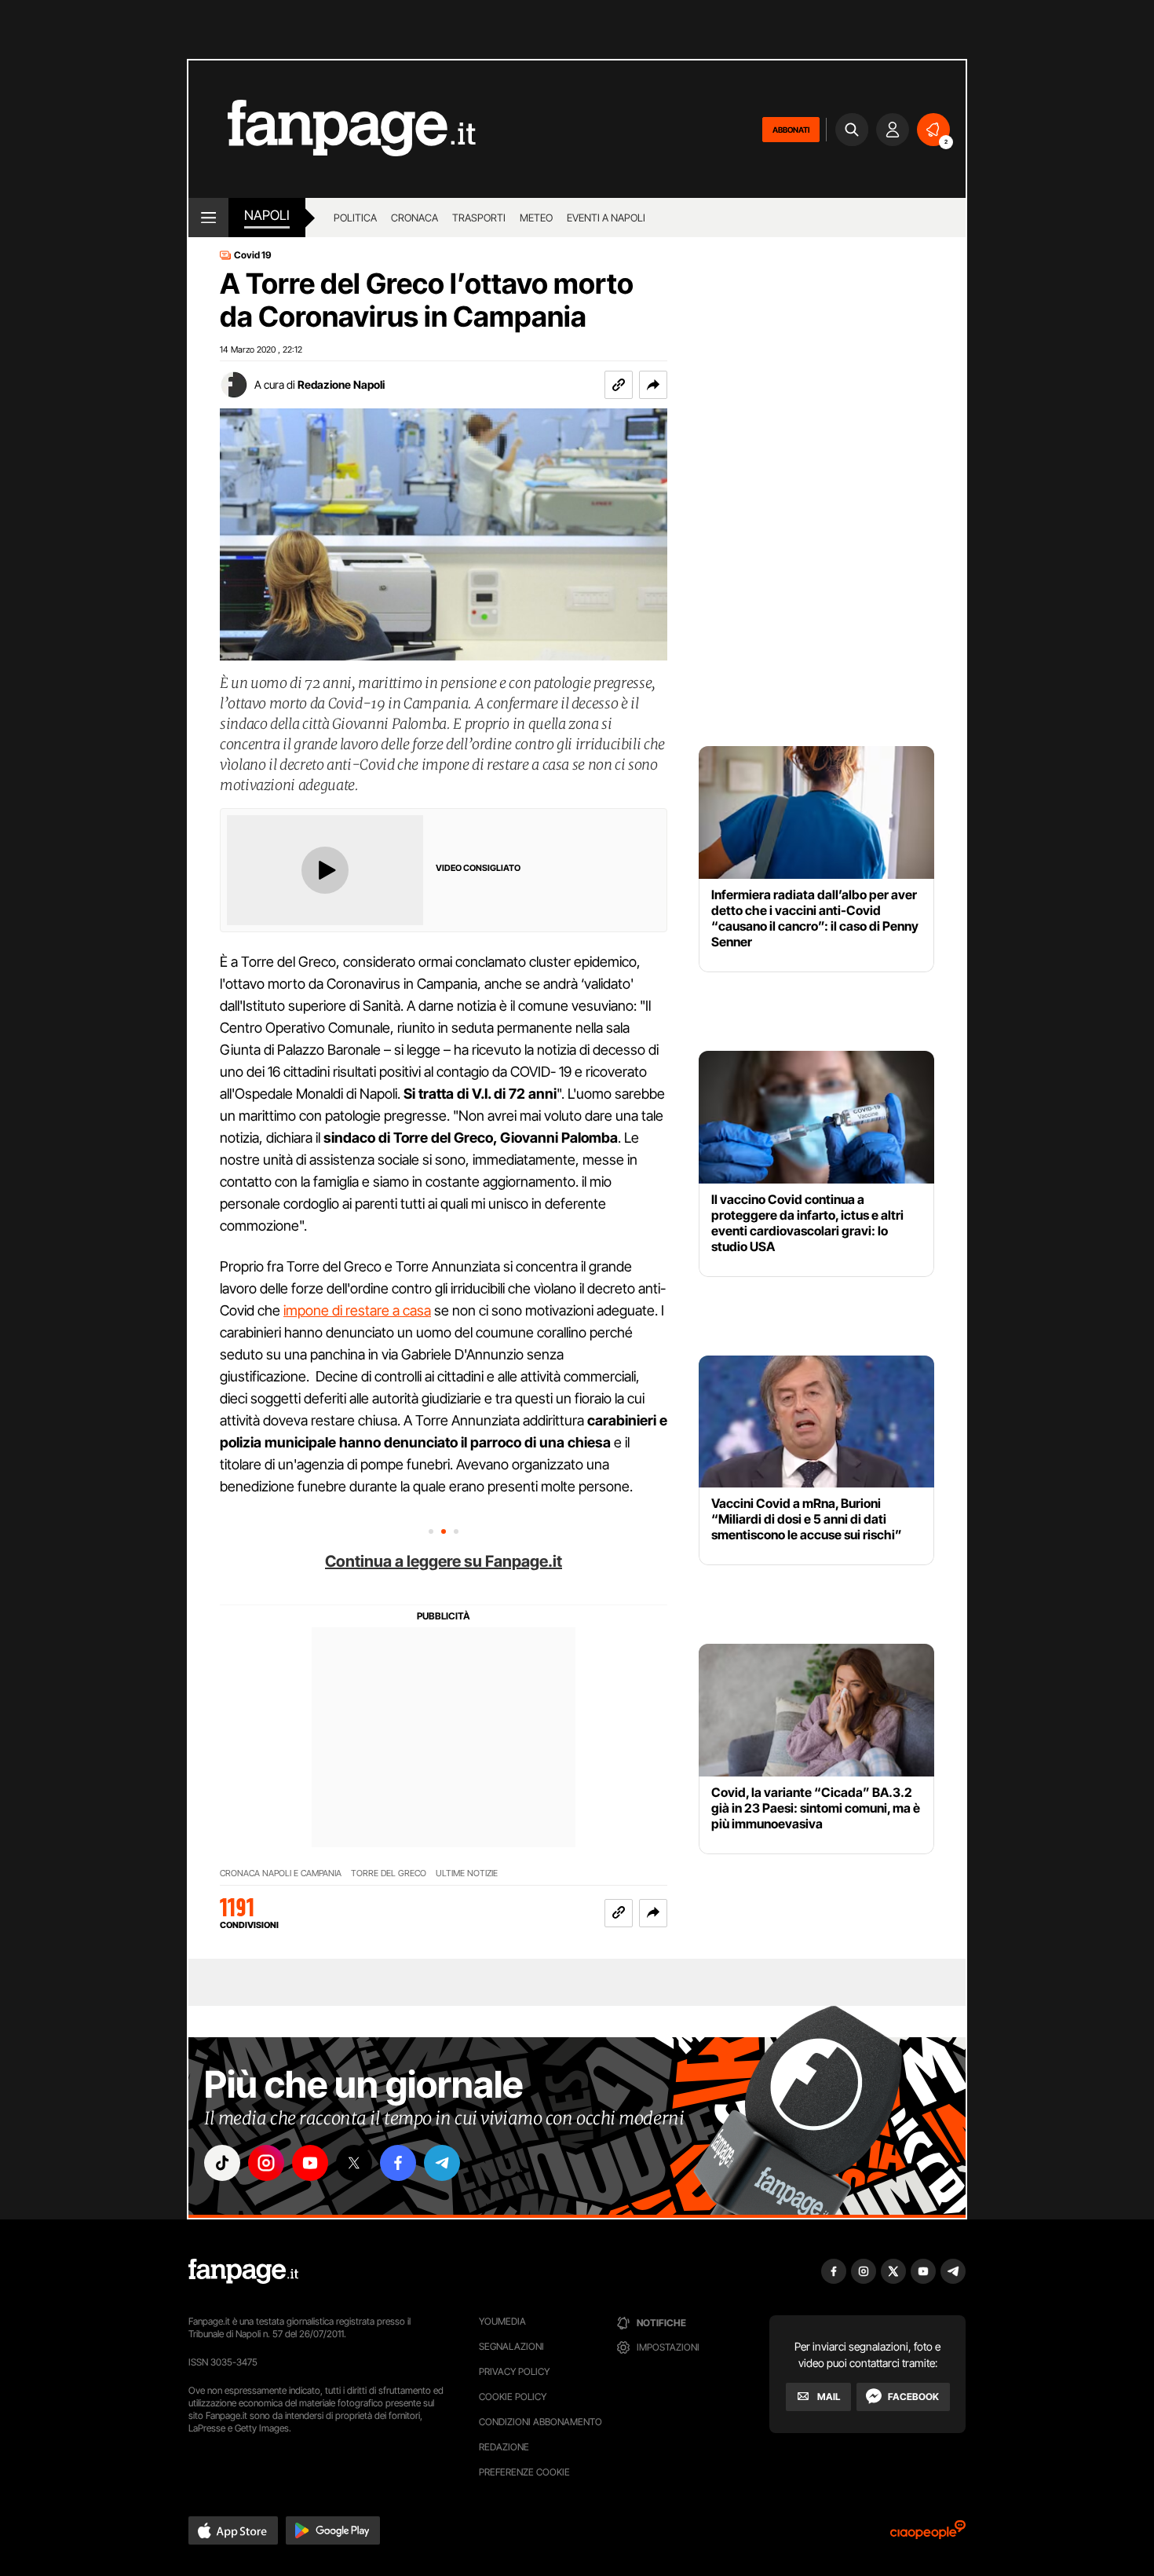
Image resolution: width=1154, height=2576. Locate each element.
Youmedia (502, 2321)
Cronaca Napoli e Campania (281, 1873)
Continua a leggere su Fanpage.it (444, 1561)
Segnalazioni (511, 2346)
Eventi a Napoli (606, 218)
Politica (355, 218)
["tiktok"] (222, 2163)
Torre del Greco (389, 1873)
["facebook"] (398, 2163)
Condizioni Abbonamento (540, 2422)
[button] (653, 385)
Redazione (504, 2447)
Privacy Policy (514, 2371)
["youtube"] (310, 2163)
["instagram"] (266, 2163)
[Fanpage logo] (332, 129)
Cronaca (414, 218)
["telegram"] (442, 2163)
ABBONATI (791, 130)
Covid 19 (253, 255)
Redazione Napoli (341, 384)
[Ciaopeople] (928, 2535)
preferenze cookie (524, 2472)
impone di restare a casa (357, 1310)
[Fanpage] (243, 2271)
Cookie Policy (513, 2397)
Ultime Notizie (467, 1873)
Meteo (536, 218)
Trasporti (479, 218)
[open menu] (208, 218)
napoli (267, 215)
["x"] (354, 2163)
